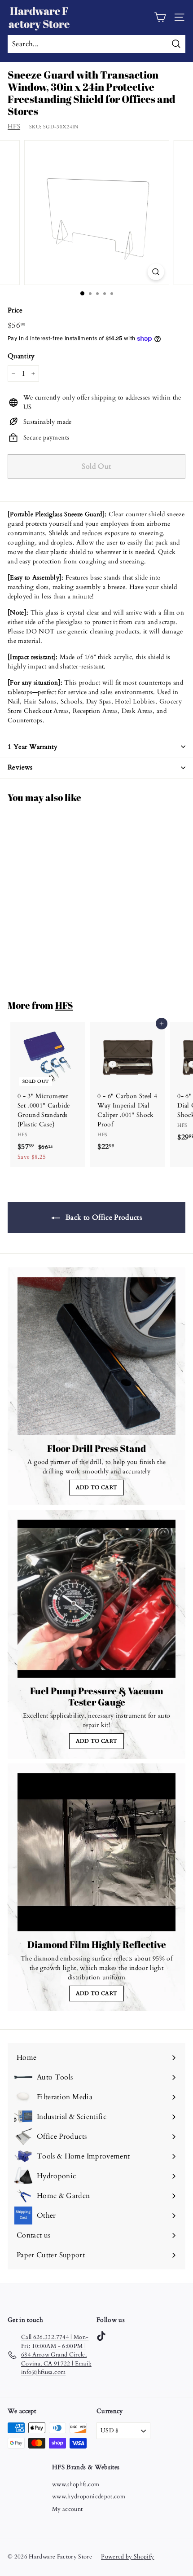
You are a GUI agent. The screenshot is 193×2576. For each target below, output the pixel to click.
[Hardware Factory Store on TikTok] (101, 2336)
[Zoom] (156, 272)
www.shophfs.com (76, 2484)
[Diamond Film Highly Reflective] (96, 1852)
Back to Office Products (103, 1218)
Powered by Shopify (127, 2557)
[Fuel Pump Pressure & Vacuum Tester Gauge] (96, 1599)
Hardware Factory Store (39, 17)
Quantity (21, 356)
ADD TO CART (97, 1487)
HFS (14, 126)
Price (15, 310)
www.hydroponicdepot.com (89, 2497)
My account (68, 2509)
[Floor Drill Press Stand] (96, 1356)
